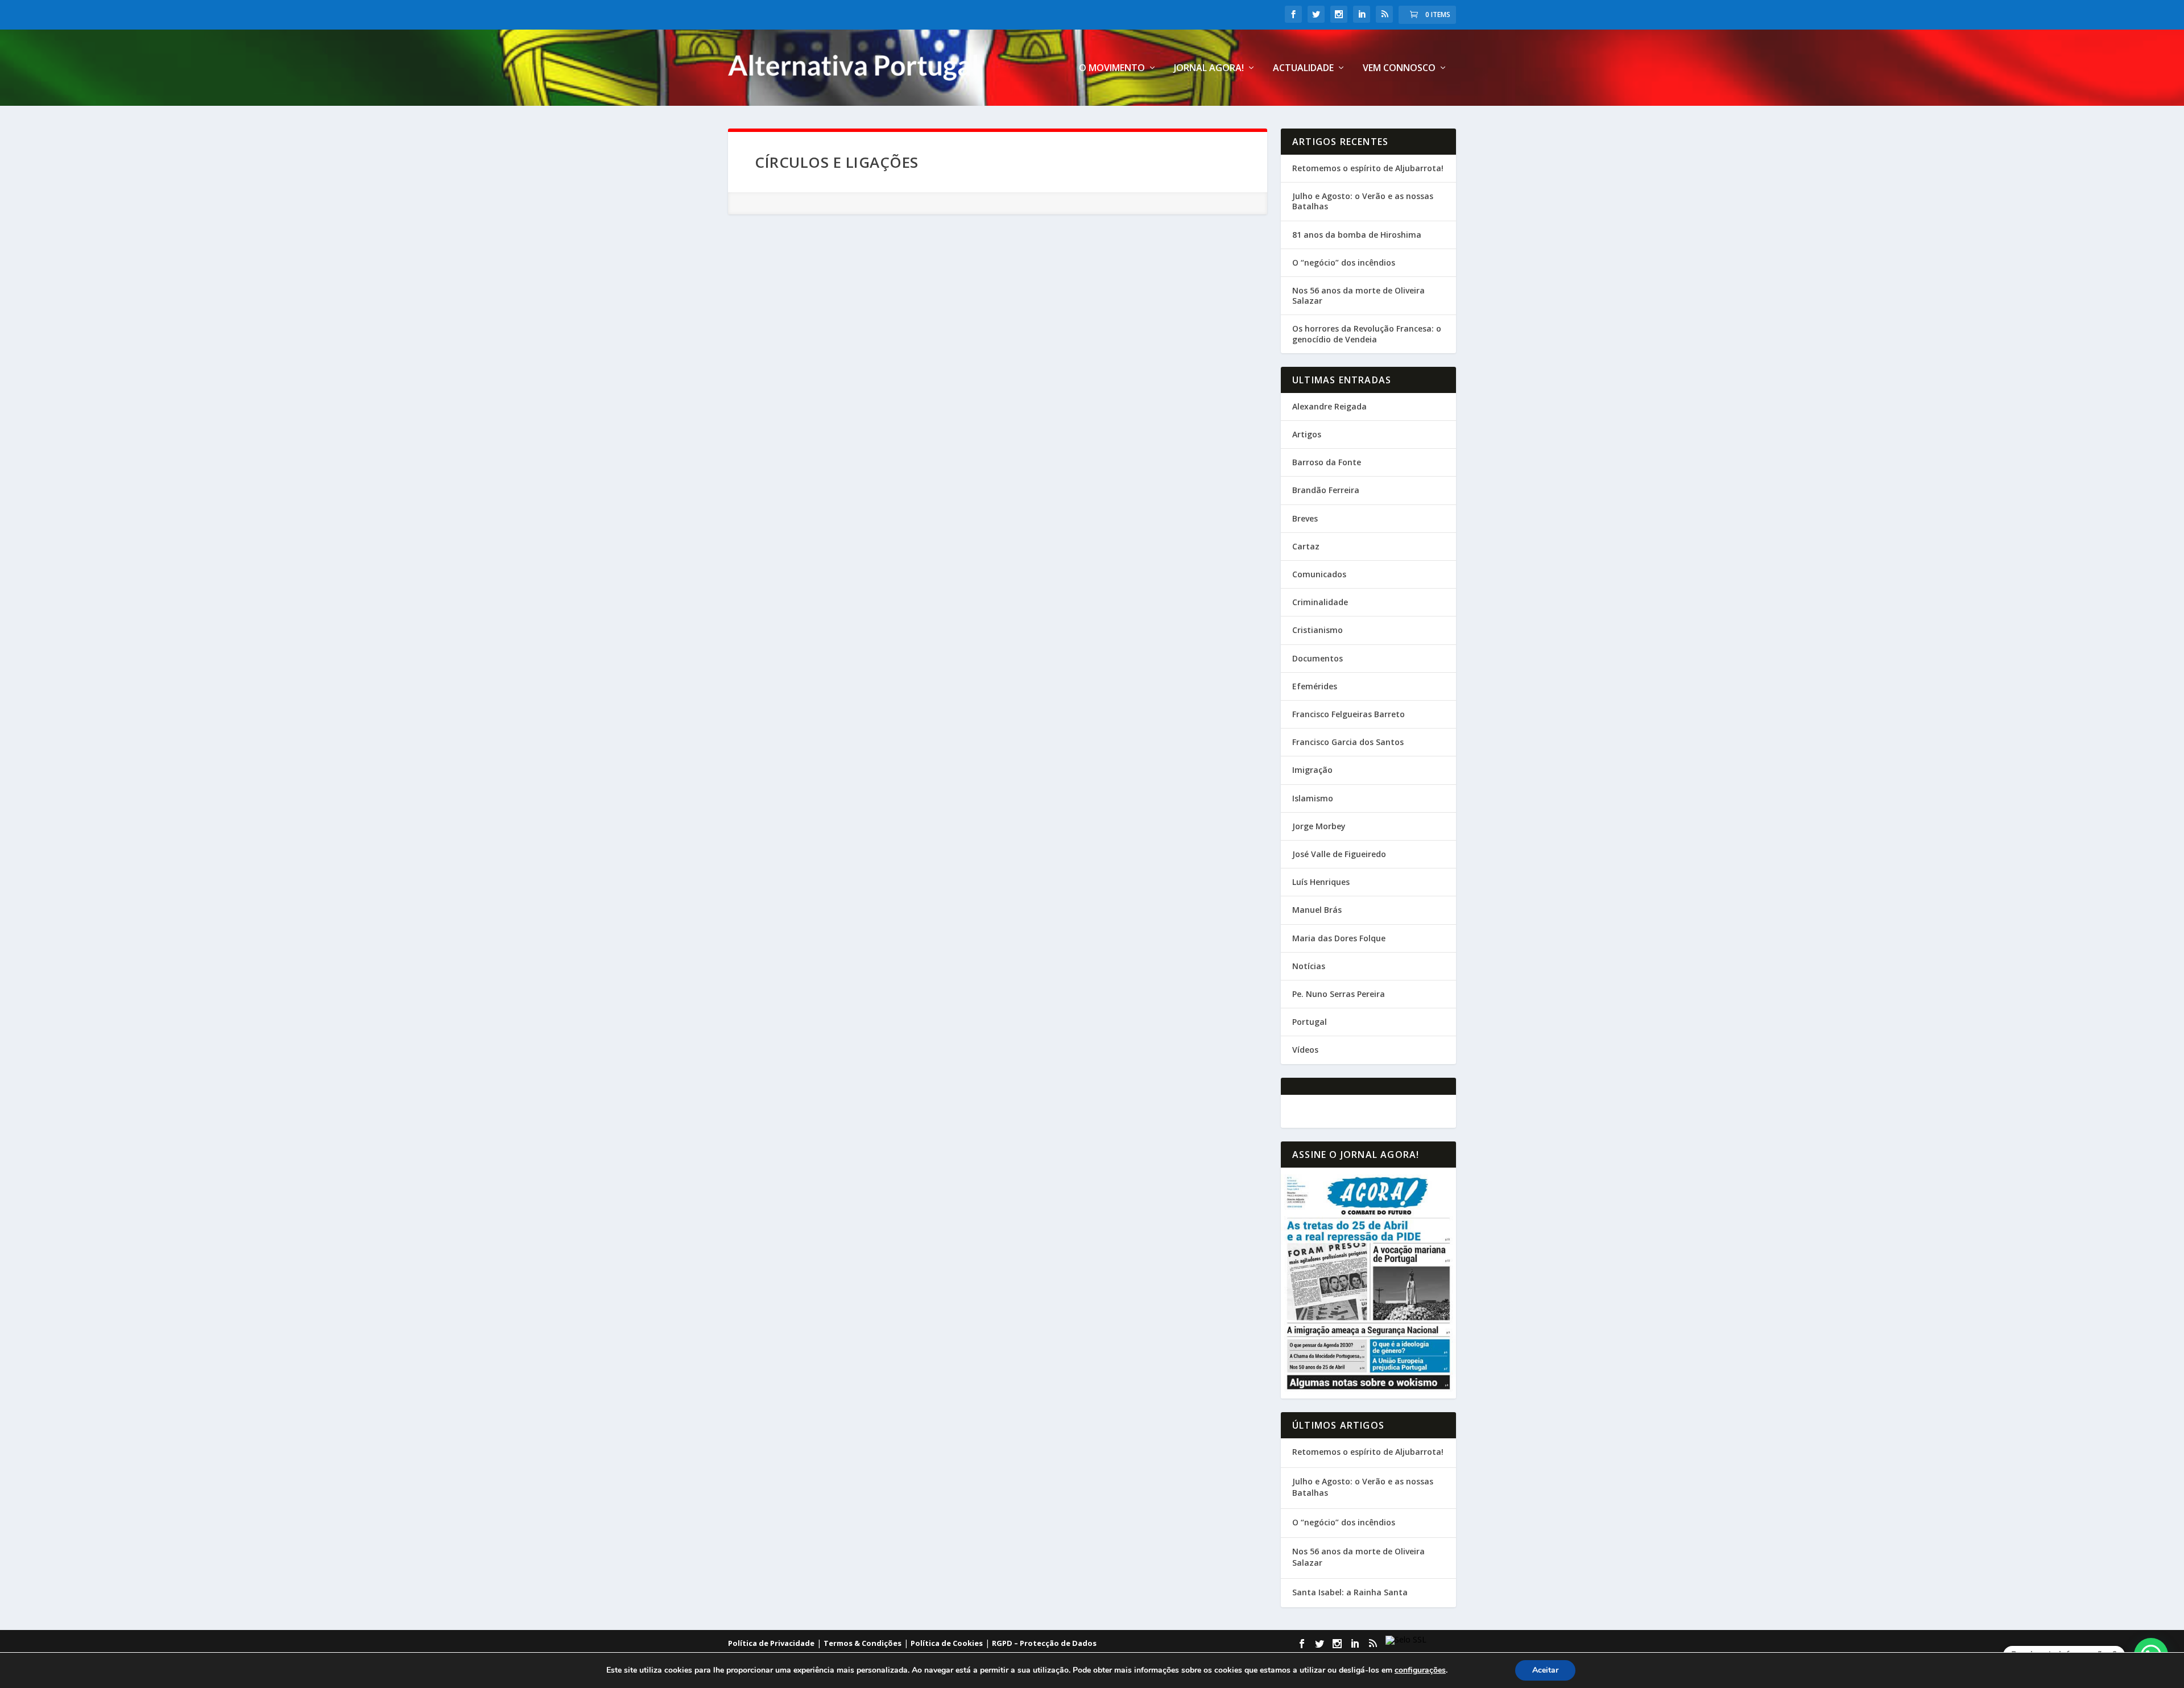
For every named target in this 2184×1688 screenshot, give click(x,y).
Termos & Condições (863, 1643)
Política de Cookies (947, 1643)
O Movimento (1112, 69)
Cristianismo (1318, 630)
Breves (1305, 518)
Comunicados (1319, 574)
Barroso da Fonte (1327, 462)
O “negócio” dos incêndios (1344, 262)
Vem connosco (1399, 69)
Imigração (1312, 770)
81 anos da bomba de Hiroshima (1357, 235)
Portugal (1310, 1022)
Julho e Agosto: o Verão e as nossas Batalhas (1363, 201)
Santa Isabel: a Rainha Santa (1350, 1592)
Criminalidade (1320, 602)
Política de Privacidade (771, 1643)
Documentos (1318, 658)
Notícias (1309, 966)
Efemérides (1315, 686)
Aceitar (1545, 1670)
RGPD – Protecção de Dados (1044, 1643)
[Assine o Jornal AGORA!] (1368, 1283)
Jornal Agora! (1209, 69)
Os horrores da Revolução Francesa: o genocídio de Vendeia (1367, 334)
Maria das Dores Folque (1339, 938)
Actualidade (1303, 69)
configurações (1420, 1670)
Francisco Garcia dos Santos (1348, 742)
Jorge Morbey (1319, 826)
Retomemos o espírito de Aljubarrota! (1368, 168)
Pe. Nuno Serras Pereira (1339, 994)
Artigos (1307, 434)
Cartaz (1306, 546)
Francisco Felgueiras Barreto (1349, 714)
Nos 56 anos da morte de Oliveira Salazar (1358, 295)
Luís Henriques (1321, 882)
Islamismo (1313, 798)
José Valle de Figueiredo (1339, 854)
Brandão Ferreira (1326, 490)
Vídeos (1305, 1050)
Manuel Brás (1317, 910)
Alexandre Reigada (1329, 406)
